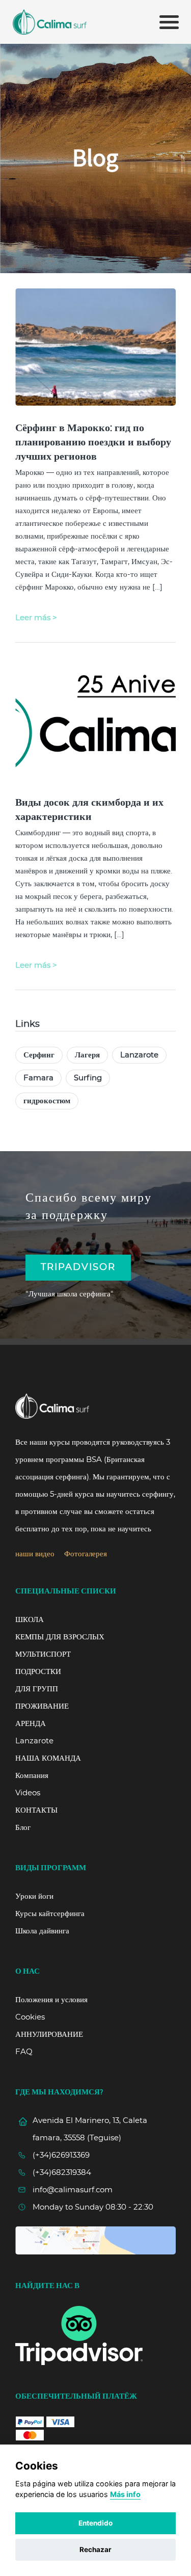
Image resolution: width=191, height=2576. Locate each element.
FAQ (24, 2052)
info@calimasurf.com (73, 2190)
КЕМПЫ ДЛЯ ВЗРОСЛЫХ (60, 1637)
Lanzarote (139, 1055)
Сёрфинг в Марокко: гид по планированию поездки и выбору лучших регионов (93, 442)
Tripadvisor (78, 1267)
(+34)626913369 (61, 2155)
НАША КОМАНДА (48, 1758)
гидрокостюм (47, 1101)
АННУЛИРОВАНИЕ (49, 2035)
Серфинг (39, 1055)
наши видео (35, 1554)
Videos (28, 1793)
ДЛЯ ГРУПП (37, 1689)
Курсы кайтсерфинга (50, 1914)
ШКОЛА (30, 1620)
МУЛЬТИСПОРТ (43, 1654)
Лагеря (87, 1055)
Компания (32, 1776)
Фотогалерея (86, 1554)
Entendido (95, 2523)
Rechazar (95, 2550)
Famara (38, 1078)
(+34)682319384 (62, 2173)
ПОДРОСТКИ (38, 1672)
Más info (125, 2494)
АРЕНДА (31, 1724)
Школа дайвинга (42, 1931)
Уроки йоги (34, 1896)
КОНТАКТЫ (36, 1810)
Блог (23, 1828)
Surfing (88, 1078)
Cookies (30, 2017)
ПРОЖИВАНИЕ (42, 1706)
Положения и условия (51, 2000)
